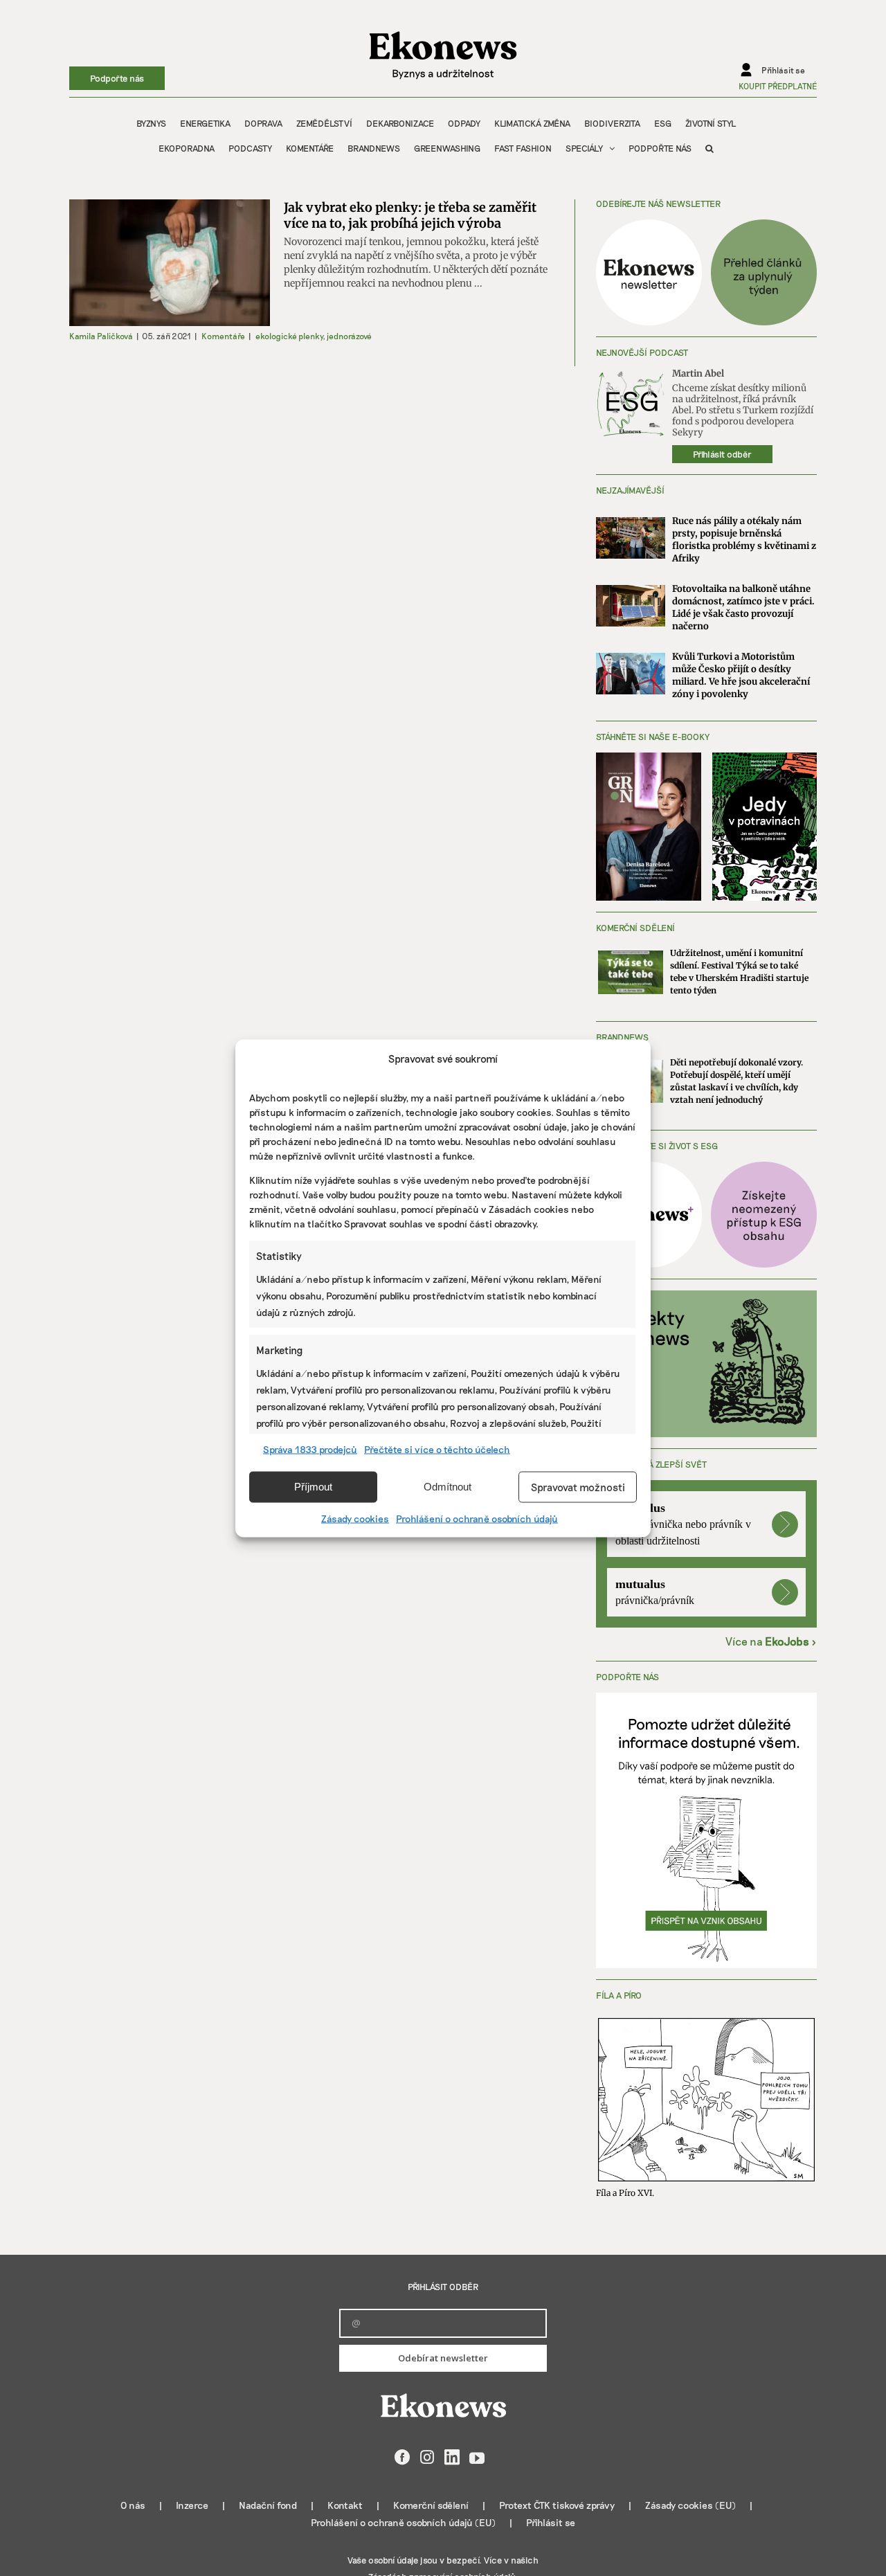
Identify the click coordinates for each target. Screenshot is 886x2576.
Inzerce (192, 2505)
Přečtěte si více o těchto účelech (437, 1449)
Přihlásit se (551, 2522)
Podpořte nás (117, 78)
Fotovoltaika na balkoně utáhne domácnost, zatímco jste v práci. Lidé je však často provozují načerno (743, 607)
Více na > (771, 1641)
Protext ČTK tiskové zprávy (557, 2505)
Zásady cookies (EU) (690, 2505)
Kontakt (345, 2505)
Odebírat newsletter (443, 2358)
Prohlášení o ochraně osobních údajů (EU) (403, 2522)
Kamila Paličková (101, 336)
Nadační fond (268, 2505)
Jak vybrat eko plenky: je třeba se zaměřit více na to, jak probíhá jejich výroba (410, 215)
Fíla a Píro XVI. (625, 2193)
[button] (709, 148)
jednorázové (349, 336)
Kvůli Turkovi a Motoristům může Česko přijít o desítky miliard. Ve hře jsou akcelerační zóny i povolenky (741, 675)
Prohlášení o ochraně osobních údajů (477, 1518)
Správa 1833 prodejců (310, 1449)
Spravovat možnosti (578, 1487)
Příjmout (313, 1487)
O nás (133, 2505)
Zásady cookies (355, 1518)
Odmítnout (447, 1487)
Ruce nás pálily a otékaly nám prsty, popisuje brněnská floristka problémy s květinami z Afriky (744, 540)
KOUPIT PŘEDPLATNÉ (778, 86)
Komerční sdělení (431, 2505)
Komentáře (223, 336)
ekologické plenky (289, 336)
